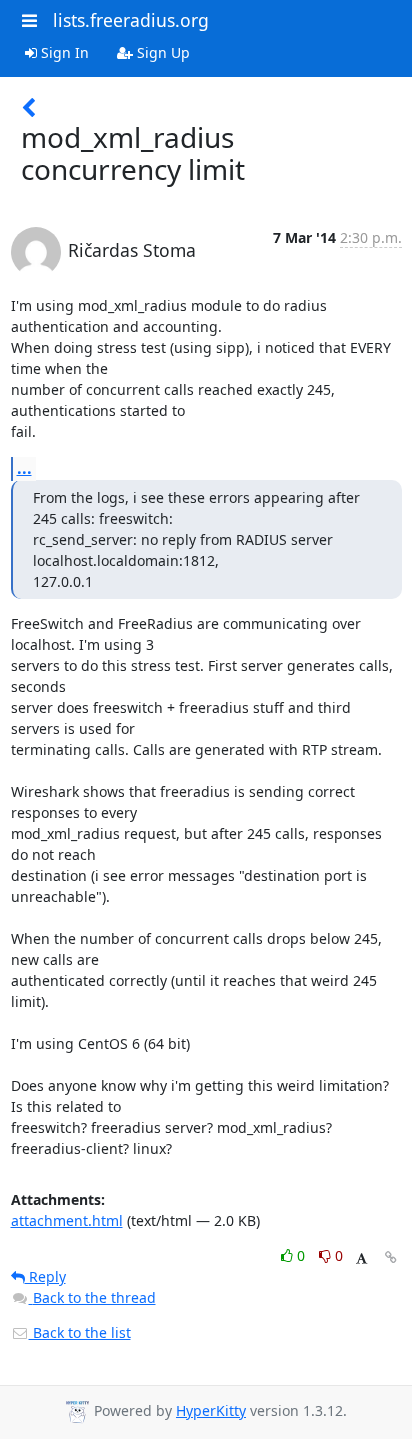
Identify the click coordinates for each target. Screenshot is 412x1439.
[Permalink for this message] (391, 1257)
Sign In (63, 52)
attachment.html (67, 1220)
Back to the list (80, 1332)
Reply (45, 1276)
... (24, 468)
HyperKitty (211, 1410)
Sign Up (161, 52)
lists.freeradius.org (131, 20)
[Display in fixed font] (361, 1258)
